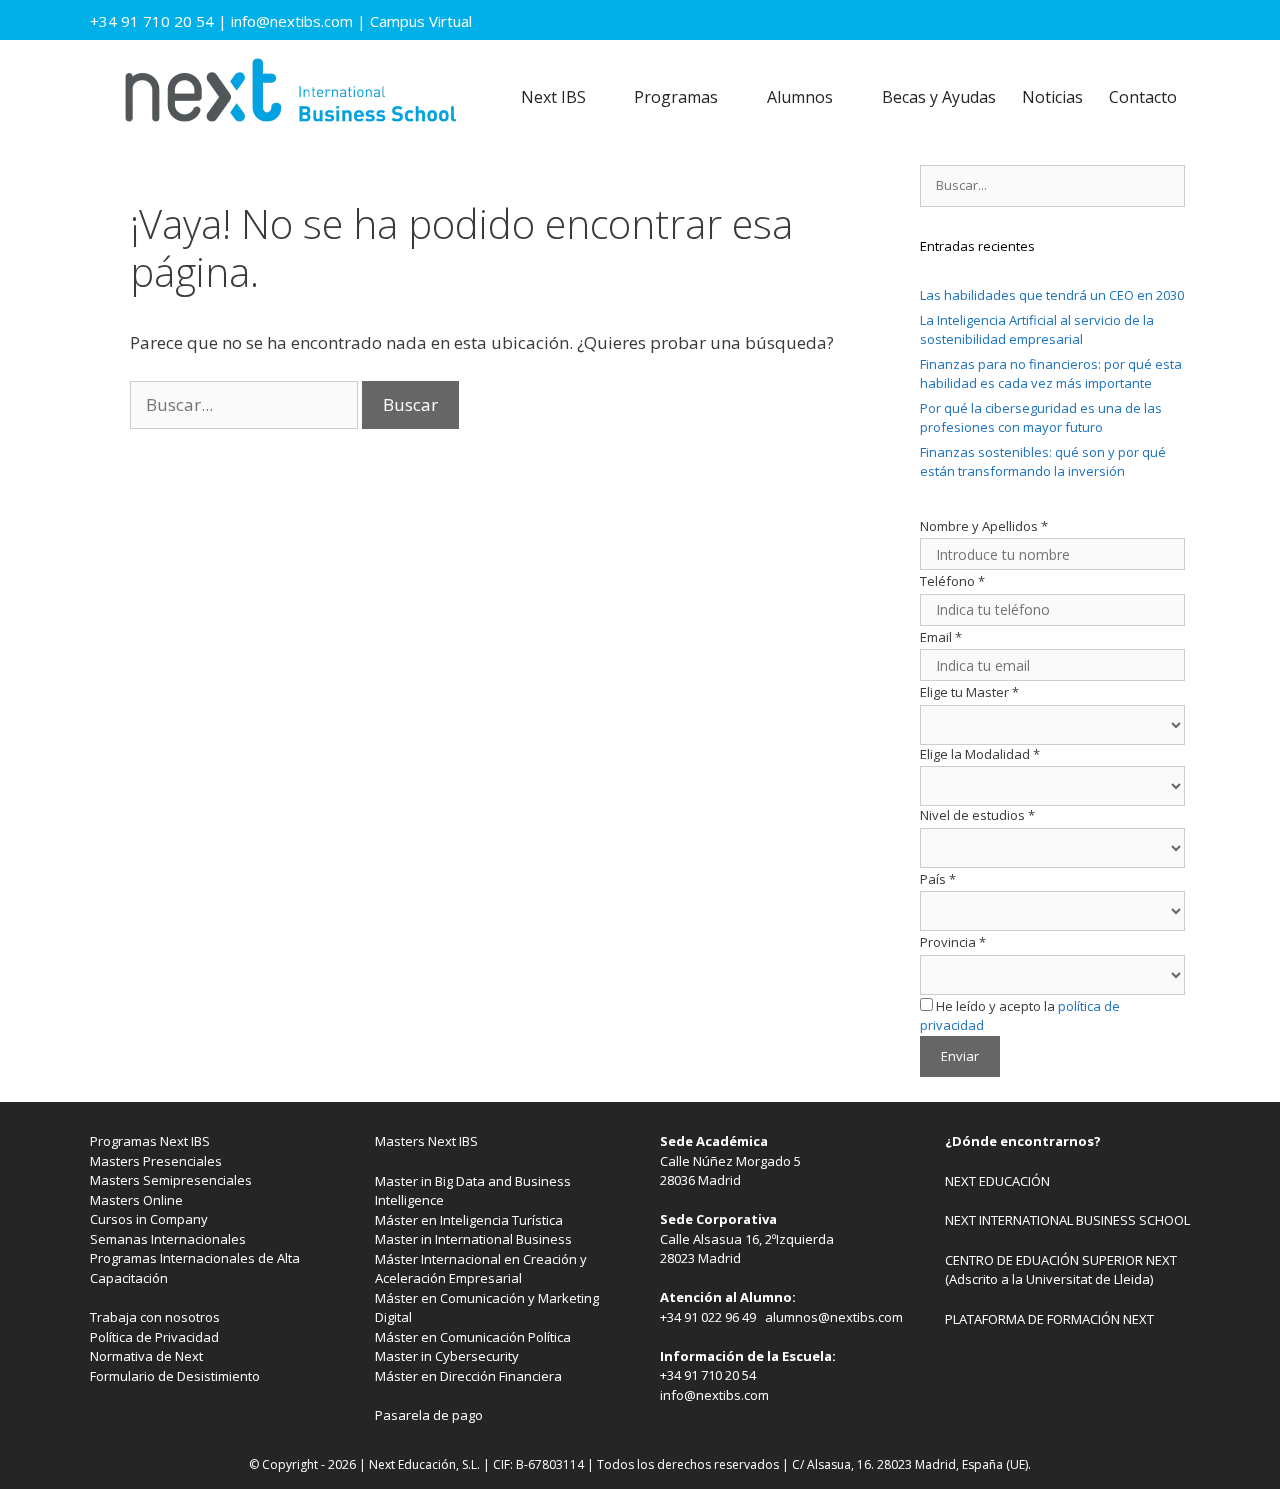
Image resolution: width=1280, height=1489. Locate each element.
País (938, 879)
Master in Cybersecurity (447, 1356)
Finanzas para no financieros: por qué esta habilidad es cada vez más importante (1051, 374)
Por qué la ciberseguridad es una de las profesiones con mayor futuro (1041, 418)
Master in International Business (473, 1239)
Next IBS (553, 97)
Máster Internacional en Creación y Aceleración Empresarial (481, 1269)
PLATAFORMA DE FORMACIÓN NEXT (1049, 1319)
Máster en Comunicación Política (473, 1337)
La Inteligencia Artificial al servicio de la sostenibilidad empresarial (1037, 330)
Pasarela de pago (429, 1415)
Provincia (953, 942)
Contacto (1143, 97)
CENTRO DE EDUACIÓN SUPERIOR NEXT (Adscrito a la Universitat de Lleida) (1061, 1270)
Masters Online (136, 1200)
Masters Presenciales (156, 1161)
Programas (676, 97)
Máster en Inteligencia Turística (469, 1220)
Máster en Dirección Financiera (468, 1376)
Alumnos (800, 97)
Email (941, 637)
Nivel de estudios (977, 815)
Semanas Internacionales (168, 1239)
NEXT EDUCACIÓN (997, 1181)
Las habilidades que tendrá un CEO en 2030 (1052, 295)
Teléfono (952, 581)
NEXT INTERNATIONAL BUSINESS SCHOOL (1067, 1220)
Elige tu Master (969, 692)
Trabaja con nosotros (155, 1317)
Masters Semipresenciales (171, 1180)
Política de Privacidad (154, 1337)
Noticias (1052, 97)
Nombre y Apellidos (984, 526)
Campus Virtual (421, 21)
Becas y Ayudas (939, 97)
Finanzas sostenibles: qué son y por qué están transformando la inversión (1043, 462)
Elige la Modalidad (980, 754)
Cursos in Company (149, 1219)
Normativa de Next (146, 1356)
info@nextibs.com (292, 21)
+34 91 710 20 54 (152, 21)
